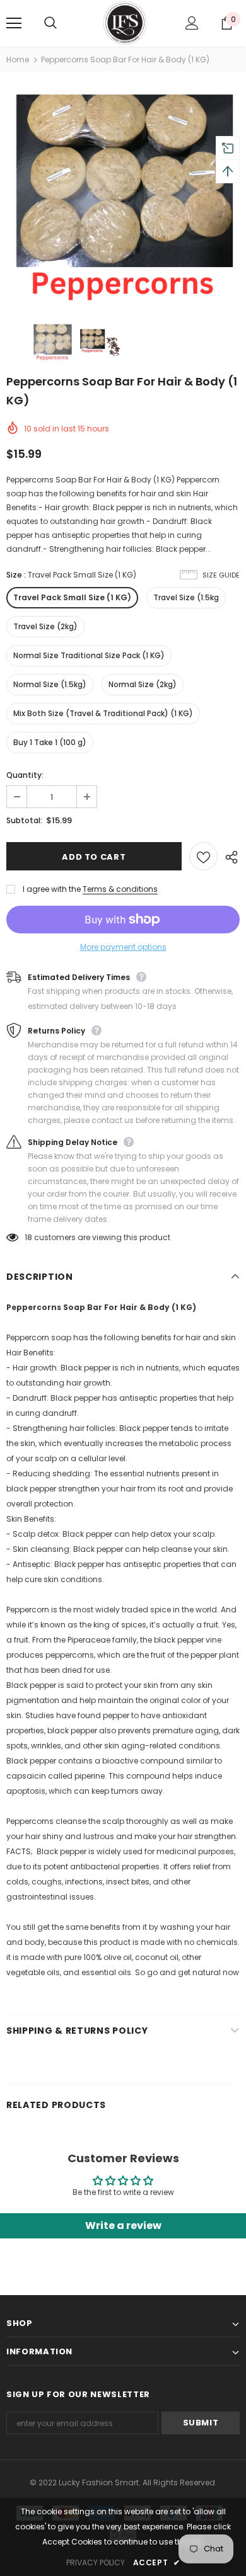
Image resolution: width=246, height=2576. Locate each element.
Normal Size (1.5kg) (50, 684)
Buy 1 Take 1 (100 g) (50, 742)
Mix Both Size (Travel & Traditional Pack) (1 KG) (103, 713)
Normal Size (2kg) (143, 684)
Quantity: (25, 775)
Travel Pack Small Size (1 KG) (72, 597)
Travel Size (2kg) (45, 626)
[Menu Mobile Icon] (14, 23)
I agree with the (52, 889)
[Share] (229, 857)
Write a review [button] (123, 2226)
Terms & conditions (120, 889)
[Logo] (125, 23)
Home (18, 60)
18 (28, 1237)
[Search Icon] (63, 23)
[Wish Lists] (203, 856)
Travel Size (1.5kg (186, 597)
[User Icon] (192, 23)
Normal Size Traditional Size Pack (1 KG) (89, 655)
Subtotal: (24, 820)
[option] (123, 195)
